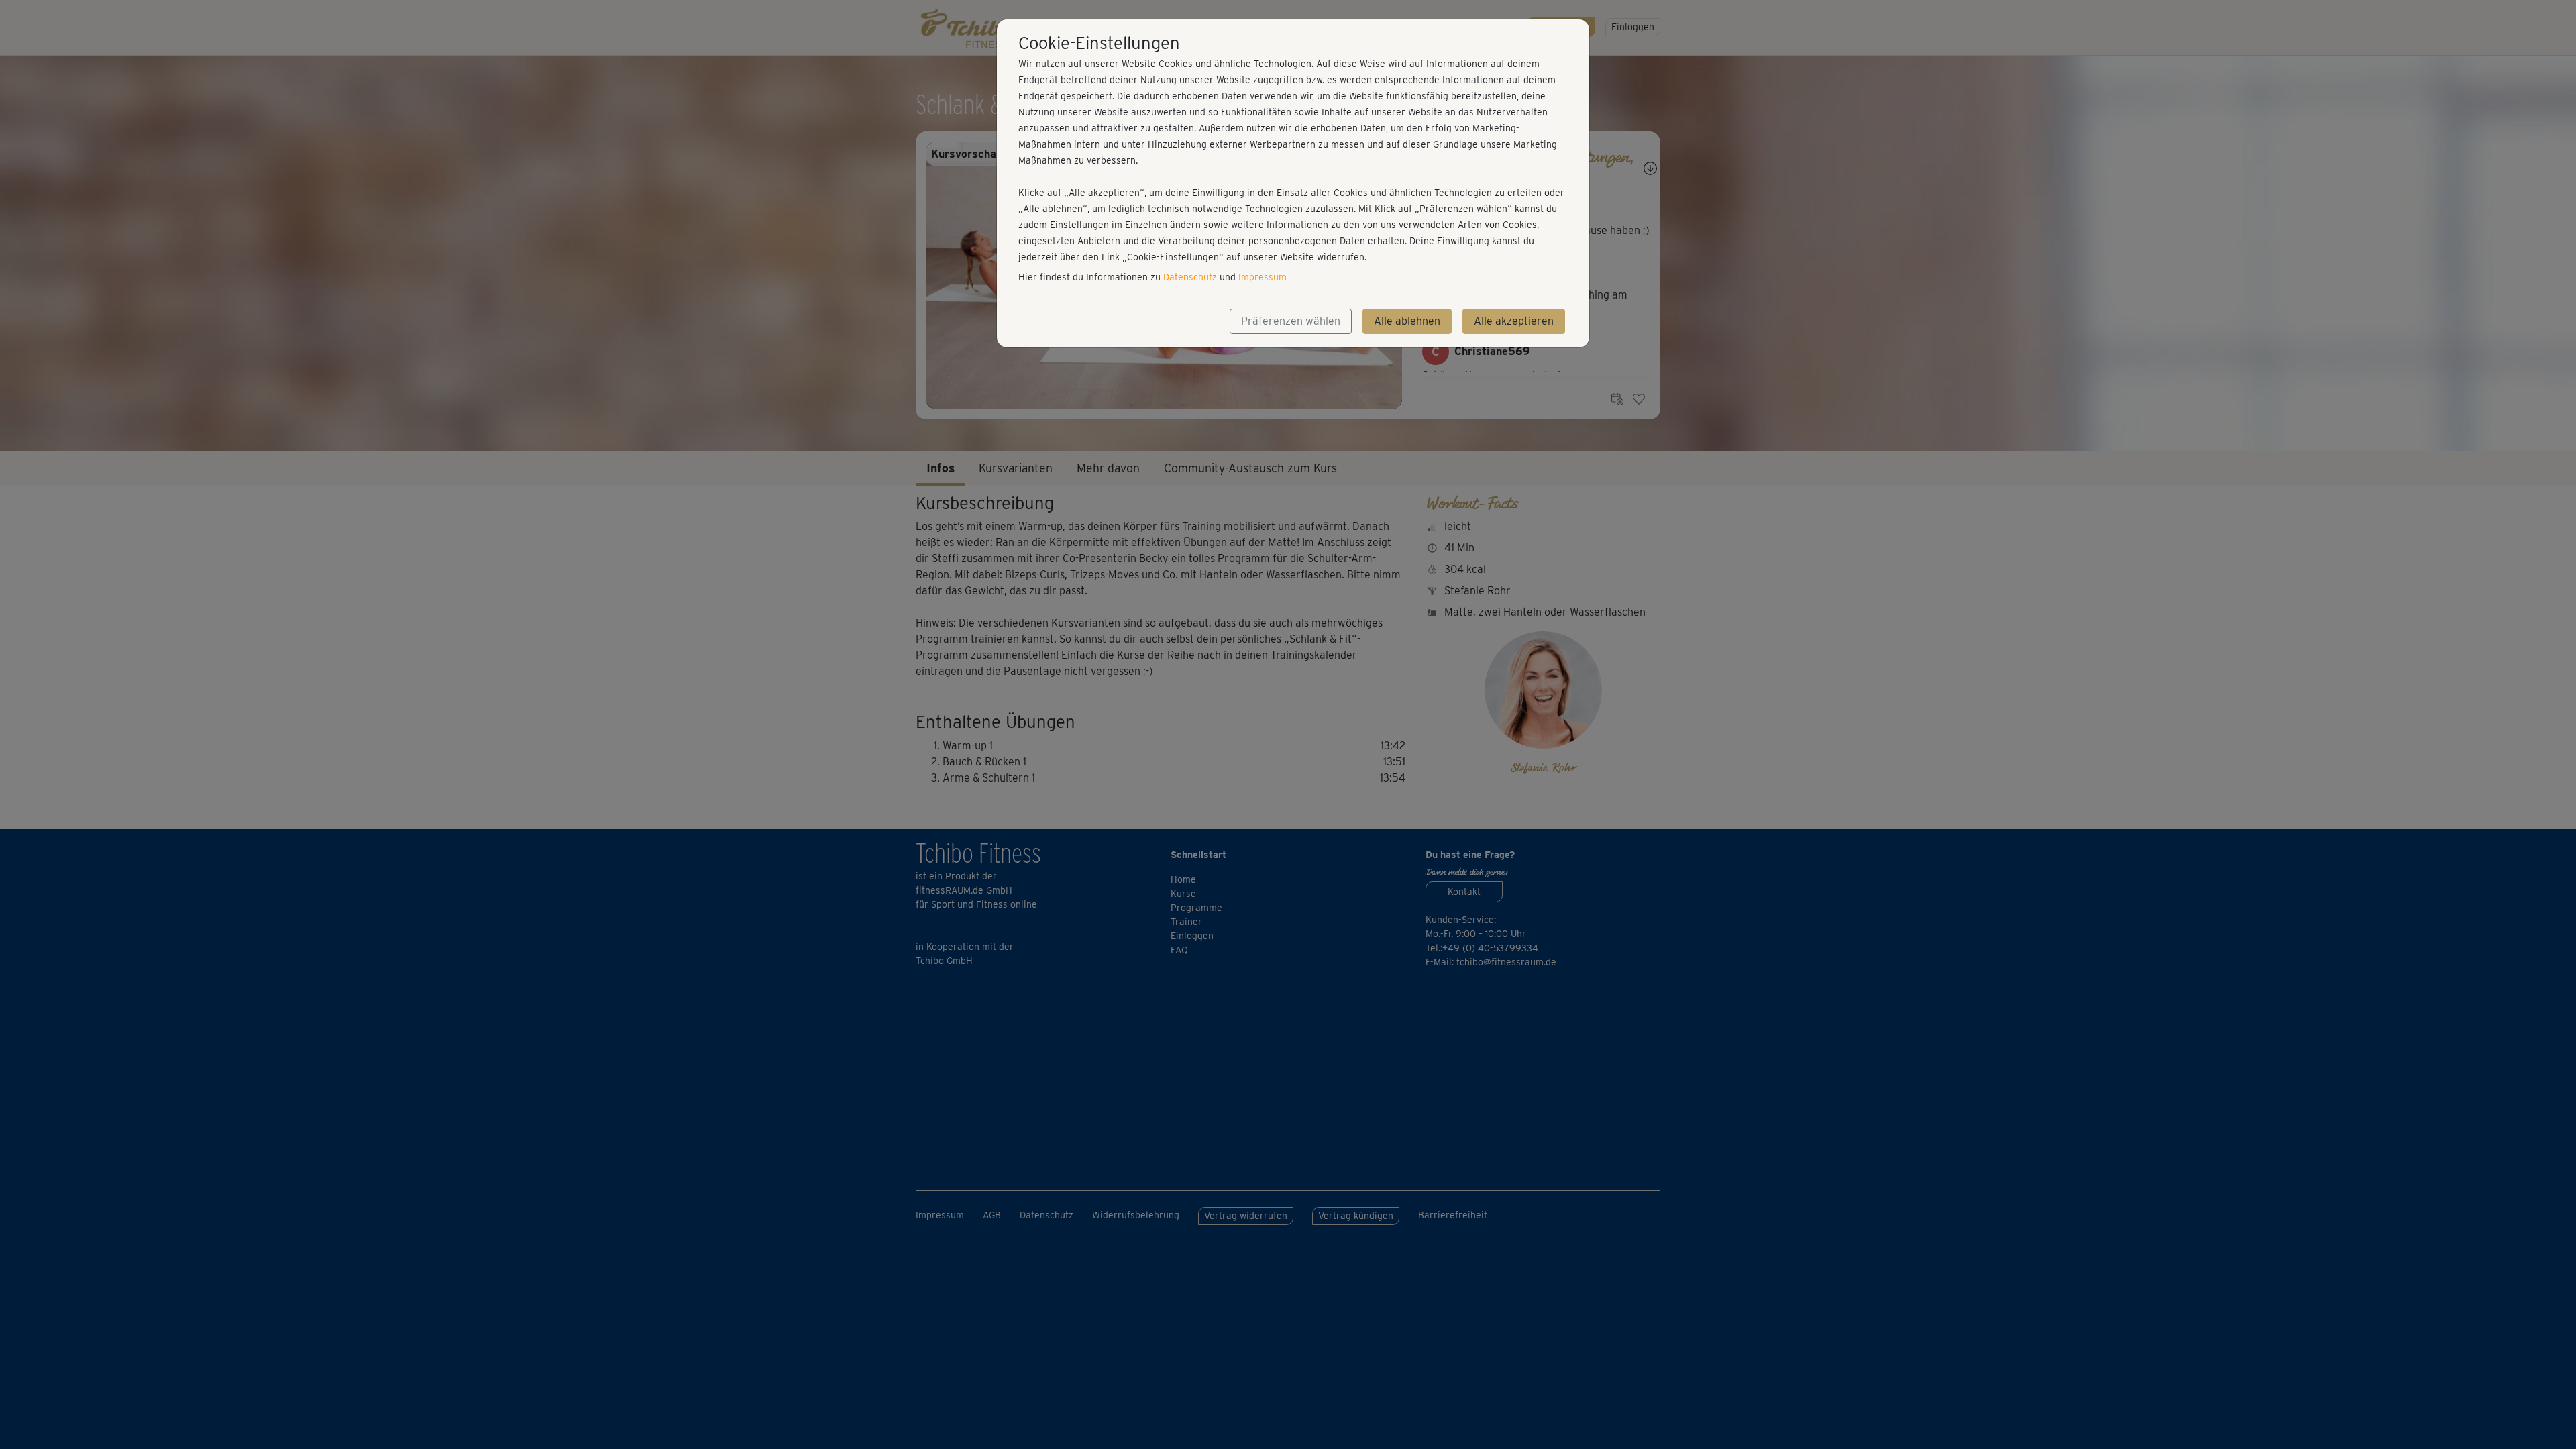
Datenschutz (1190, 277)
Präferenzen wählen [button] (1291, 321)
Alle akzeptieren (1514, 321)
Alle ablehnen (1407, 321)
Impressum (1263, 277)
